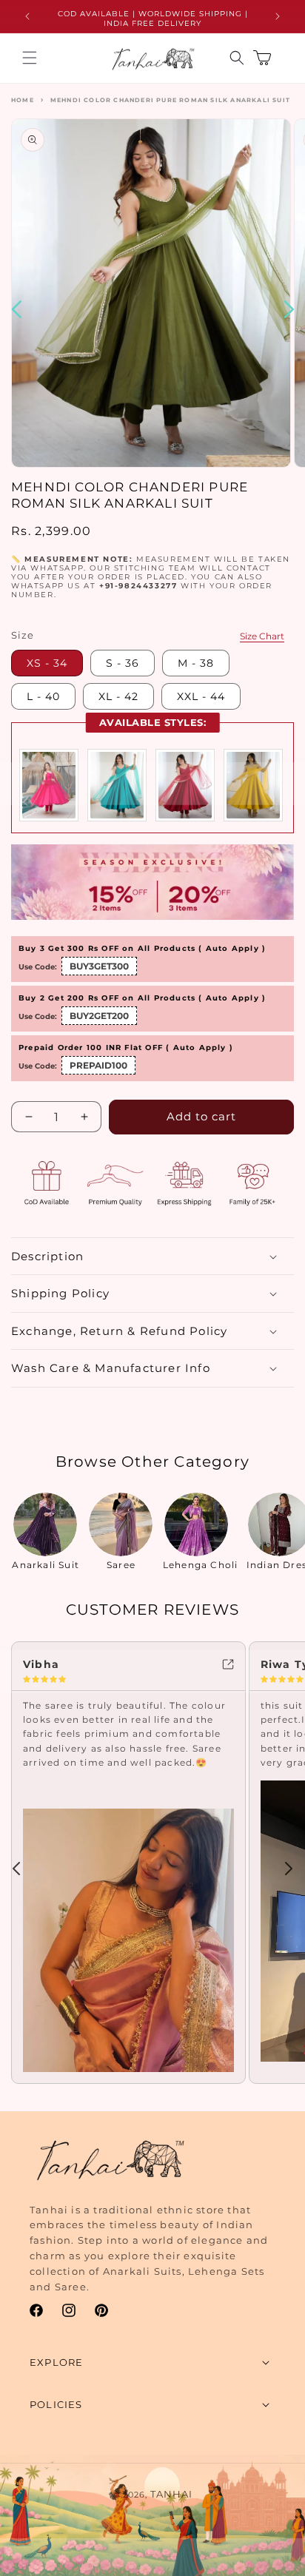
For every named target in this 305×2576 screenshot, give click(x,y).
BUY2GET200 (99, 1016)
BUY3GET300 (99, 966)
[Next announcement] (278, 16)
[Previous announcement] (27, 16)
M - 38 (196, 663)
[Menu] (30, 58)
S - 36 (123, 663)
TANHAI (171, 2494)
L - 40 (43, 696)
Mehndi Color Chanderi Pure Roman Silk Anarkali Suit (170, 100)
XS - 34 (47, 663)
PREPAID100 (98, 1065)
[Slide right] (289, 1869)
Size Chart (262, 636)
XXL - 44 (201, 696)
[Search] (237, 58)
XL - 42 (118, 696)
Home (23, 100)
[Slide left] (16, 1869)
